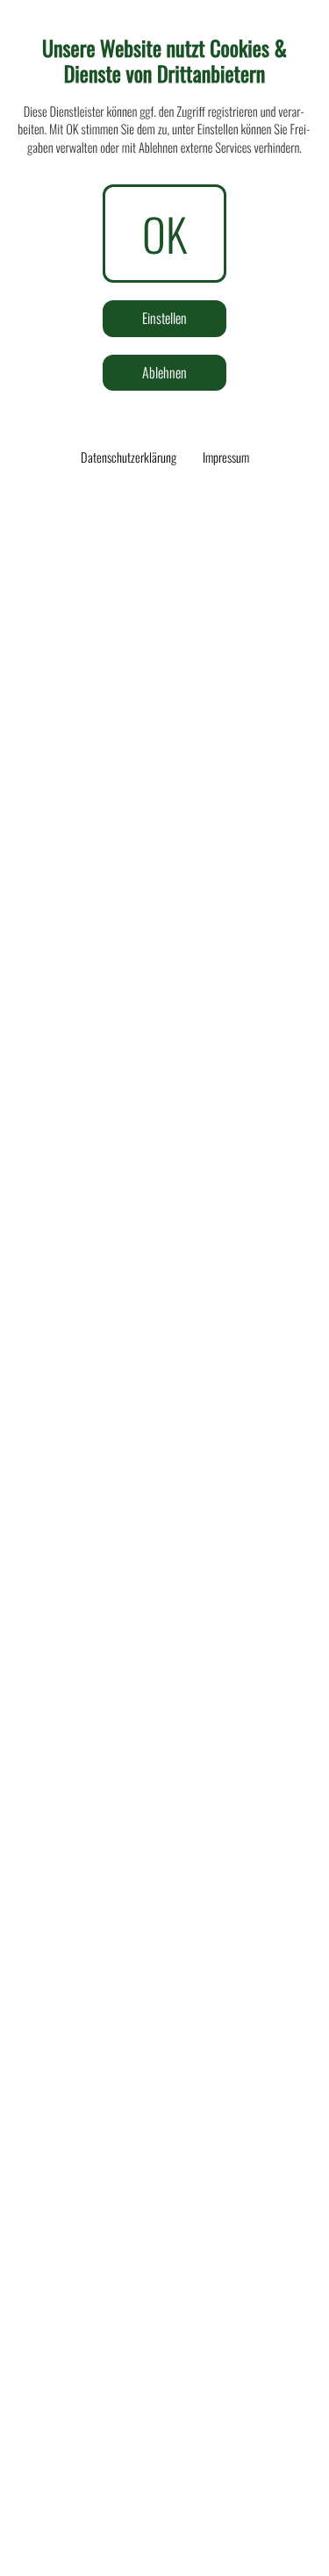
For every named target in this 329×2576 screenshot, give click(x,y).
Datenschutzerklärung (129, 457)
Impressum (226, 457)
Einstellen (164, 318)
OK (164, 234)
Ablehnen (164, 372)
